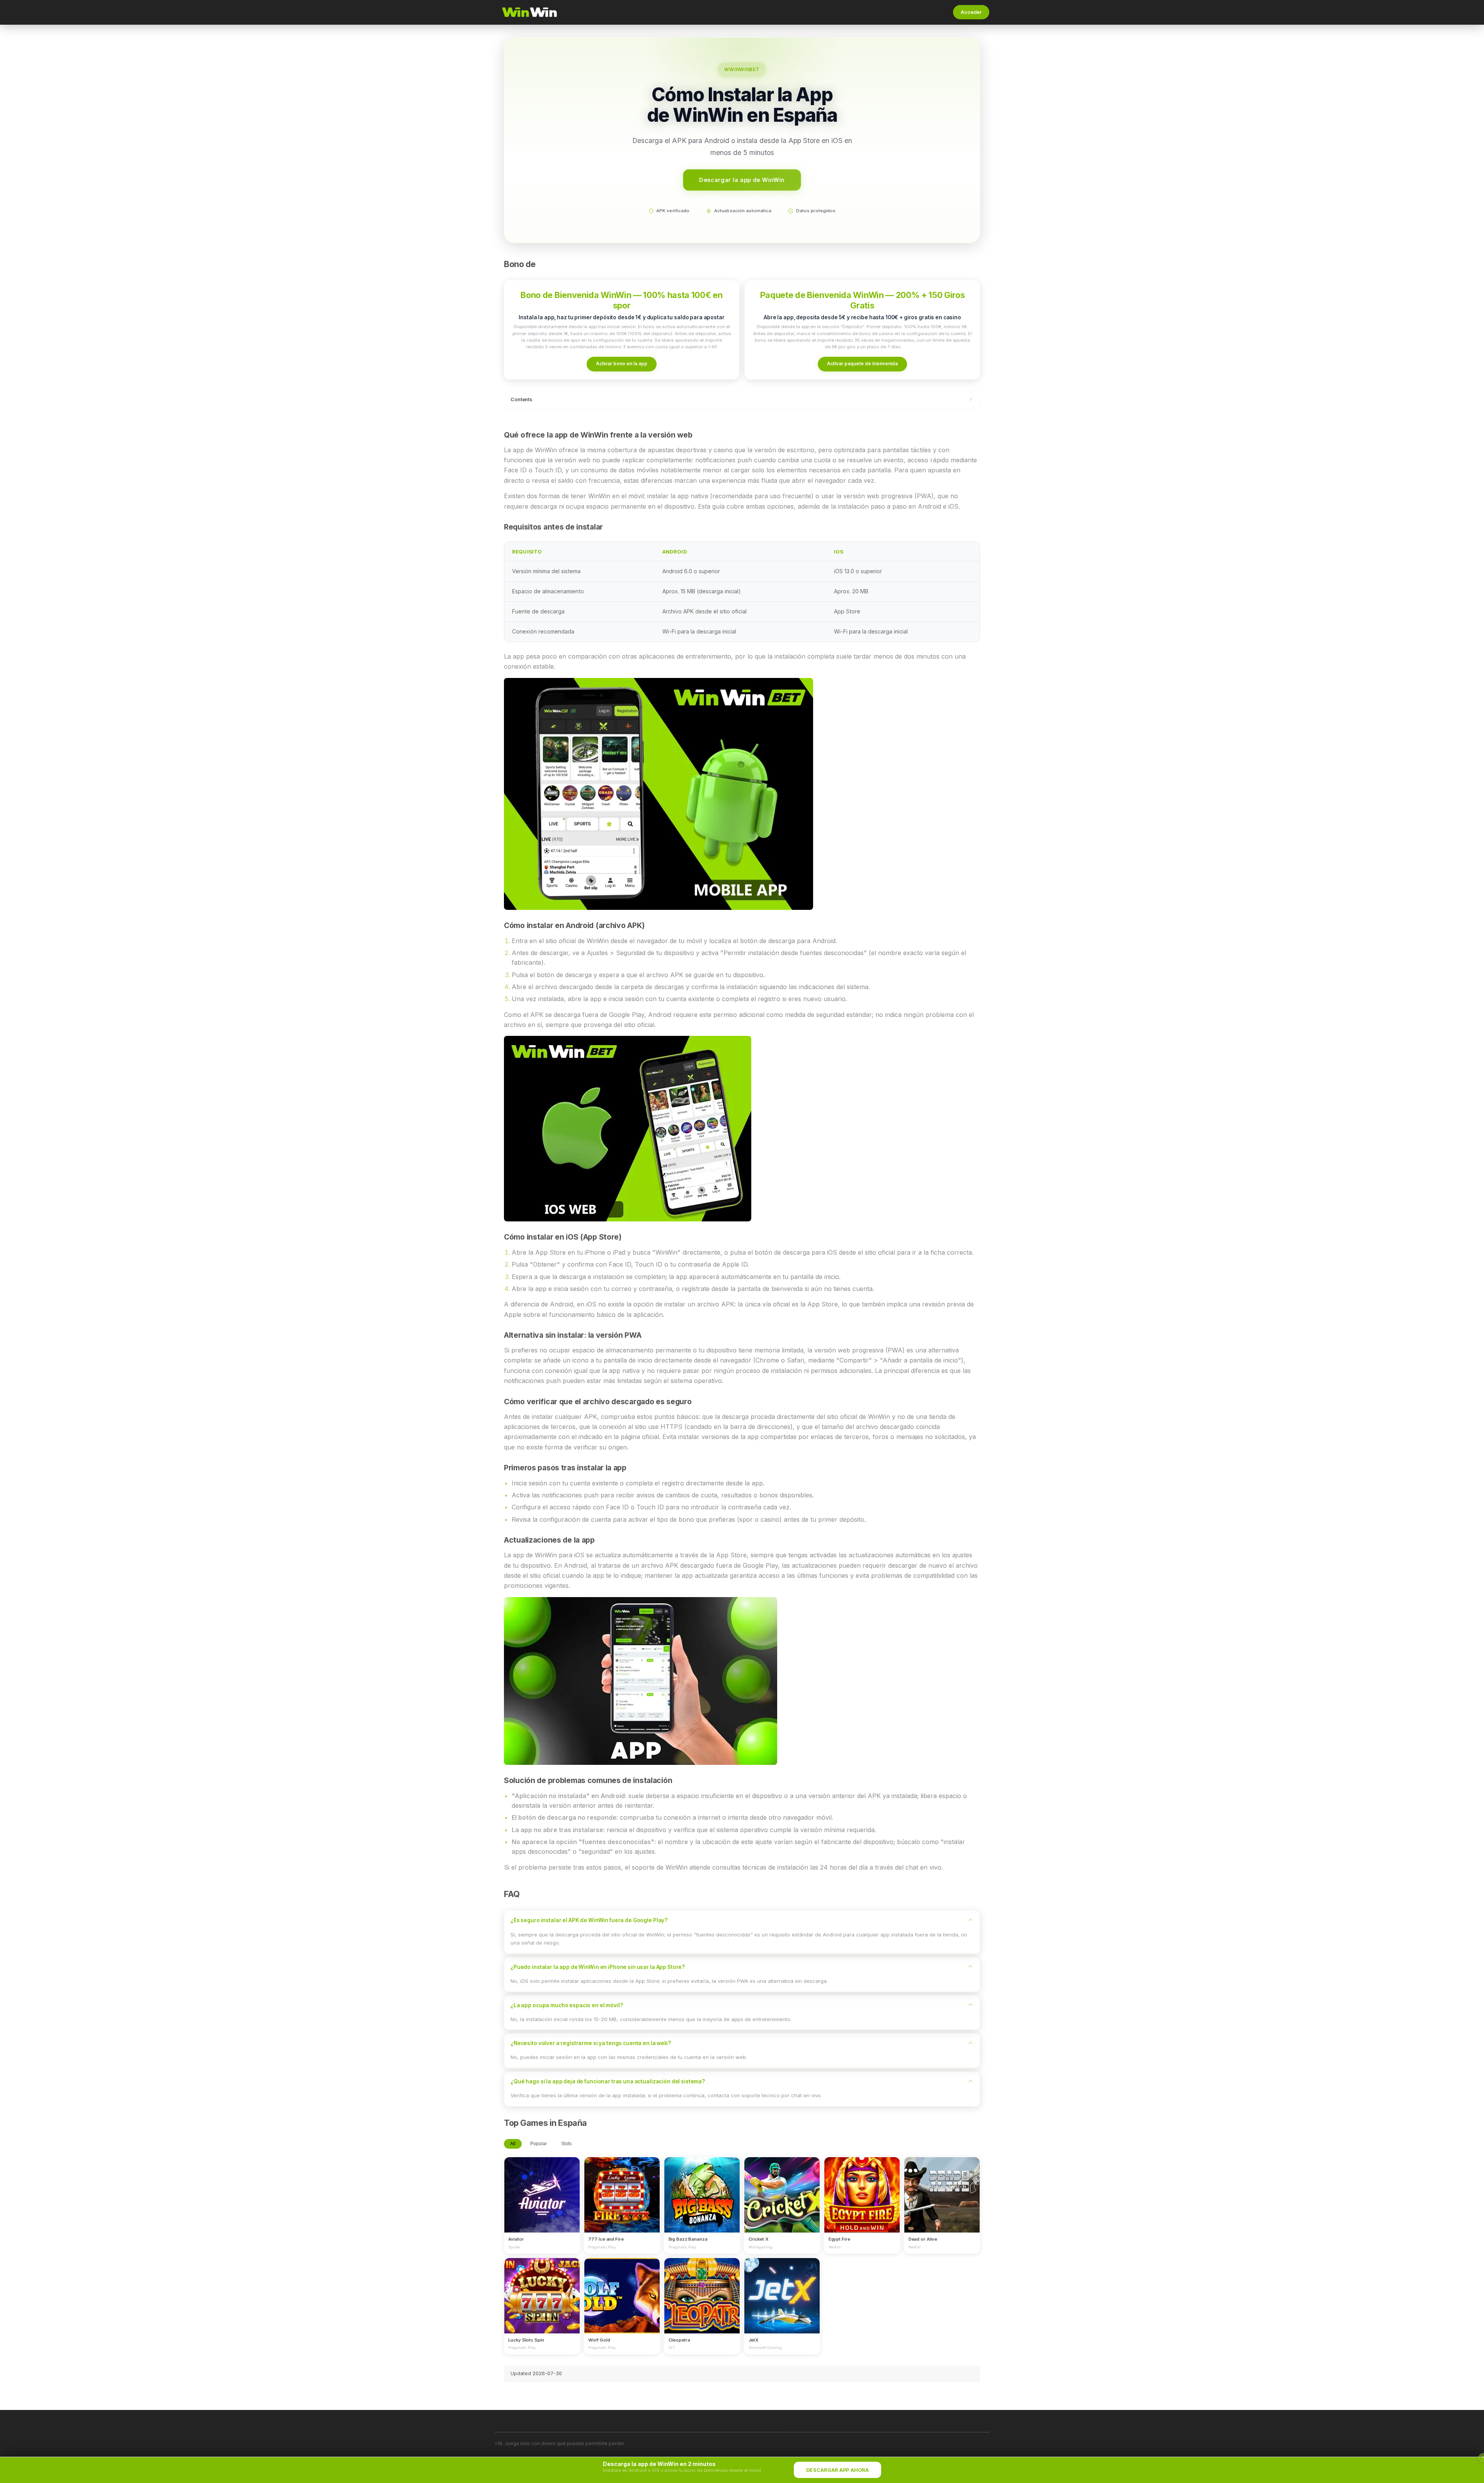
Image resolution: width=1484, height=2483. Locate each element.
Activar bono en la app (622, 364)
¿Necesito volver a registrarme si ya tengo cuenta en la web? (591, 2043)
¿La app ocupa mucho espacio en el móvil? (567, 2005)
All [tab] (513, 2144)
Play (542, 2188)
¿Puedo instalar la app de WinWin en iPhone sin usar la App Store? (598, 1967)
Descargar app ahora (837, 2470)
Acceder (971, 12)
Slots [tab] (566, 2144)
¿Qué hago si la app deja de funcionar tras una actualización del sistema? (608, 2081)
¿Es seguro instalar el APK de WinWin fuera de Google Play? (589, 1920)
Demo (542, 2202)
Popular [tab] (539, 2144)
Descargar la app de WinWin (742, 180)
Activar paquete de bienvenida (862, 364)
